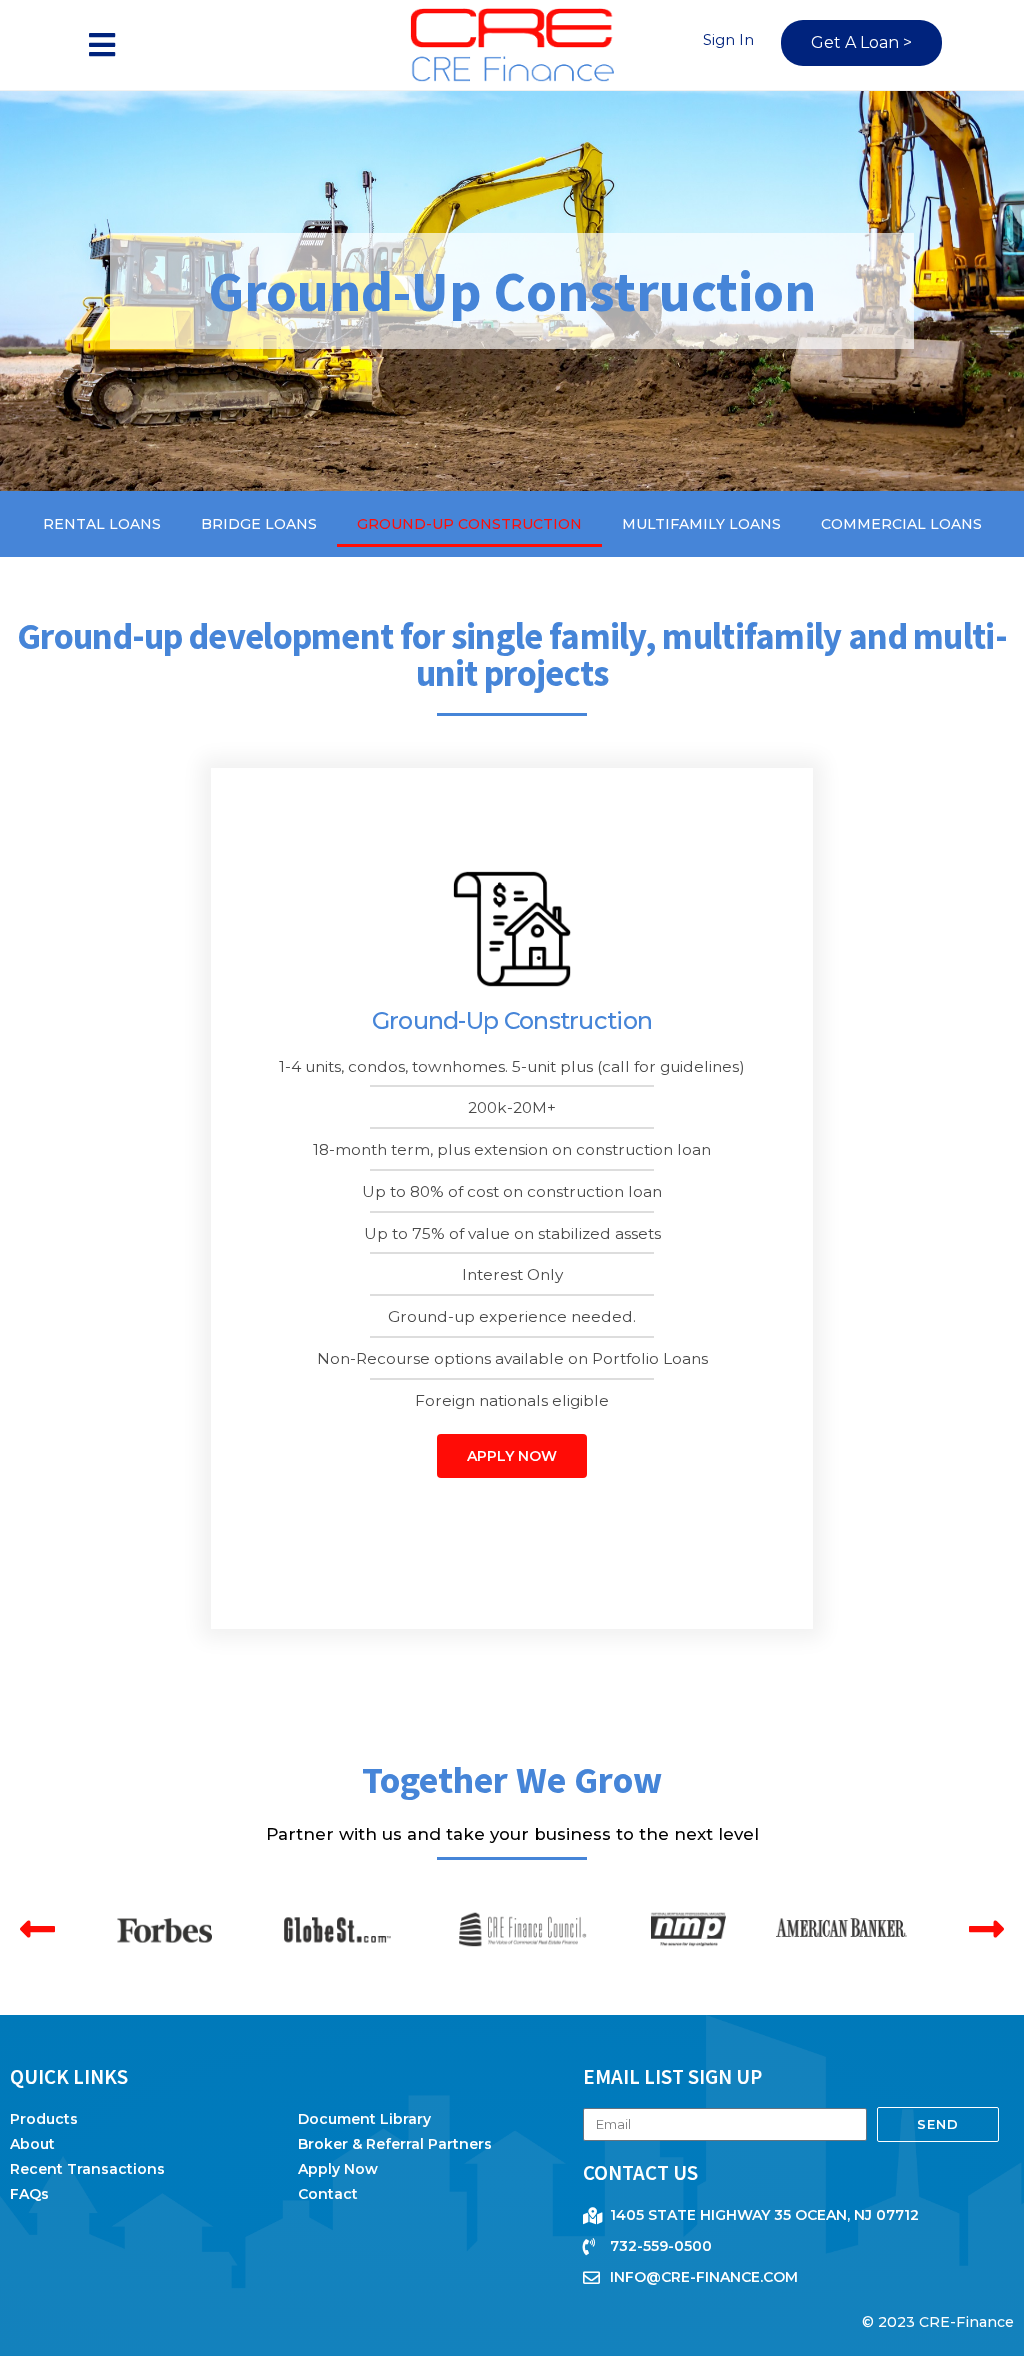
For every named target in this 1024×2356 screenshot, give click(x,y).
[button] (102, 45)
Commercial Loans (901, 524)
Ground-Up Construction (469, 524)
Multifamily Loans (701, 524)
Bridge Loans (259, 524)
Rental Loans (102, 524)
